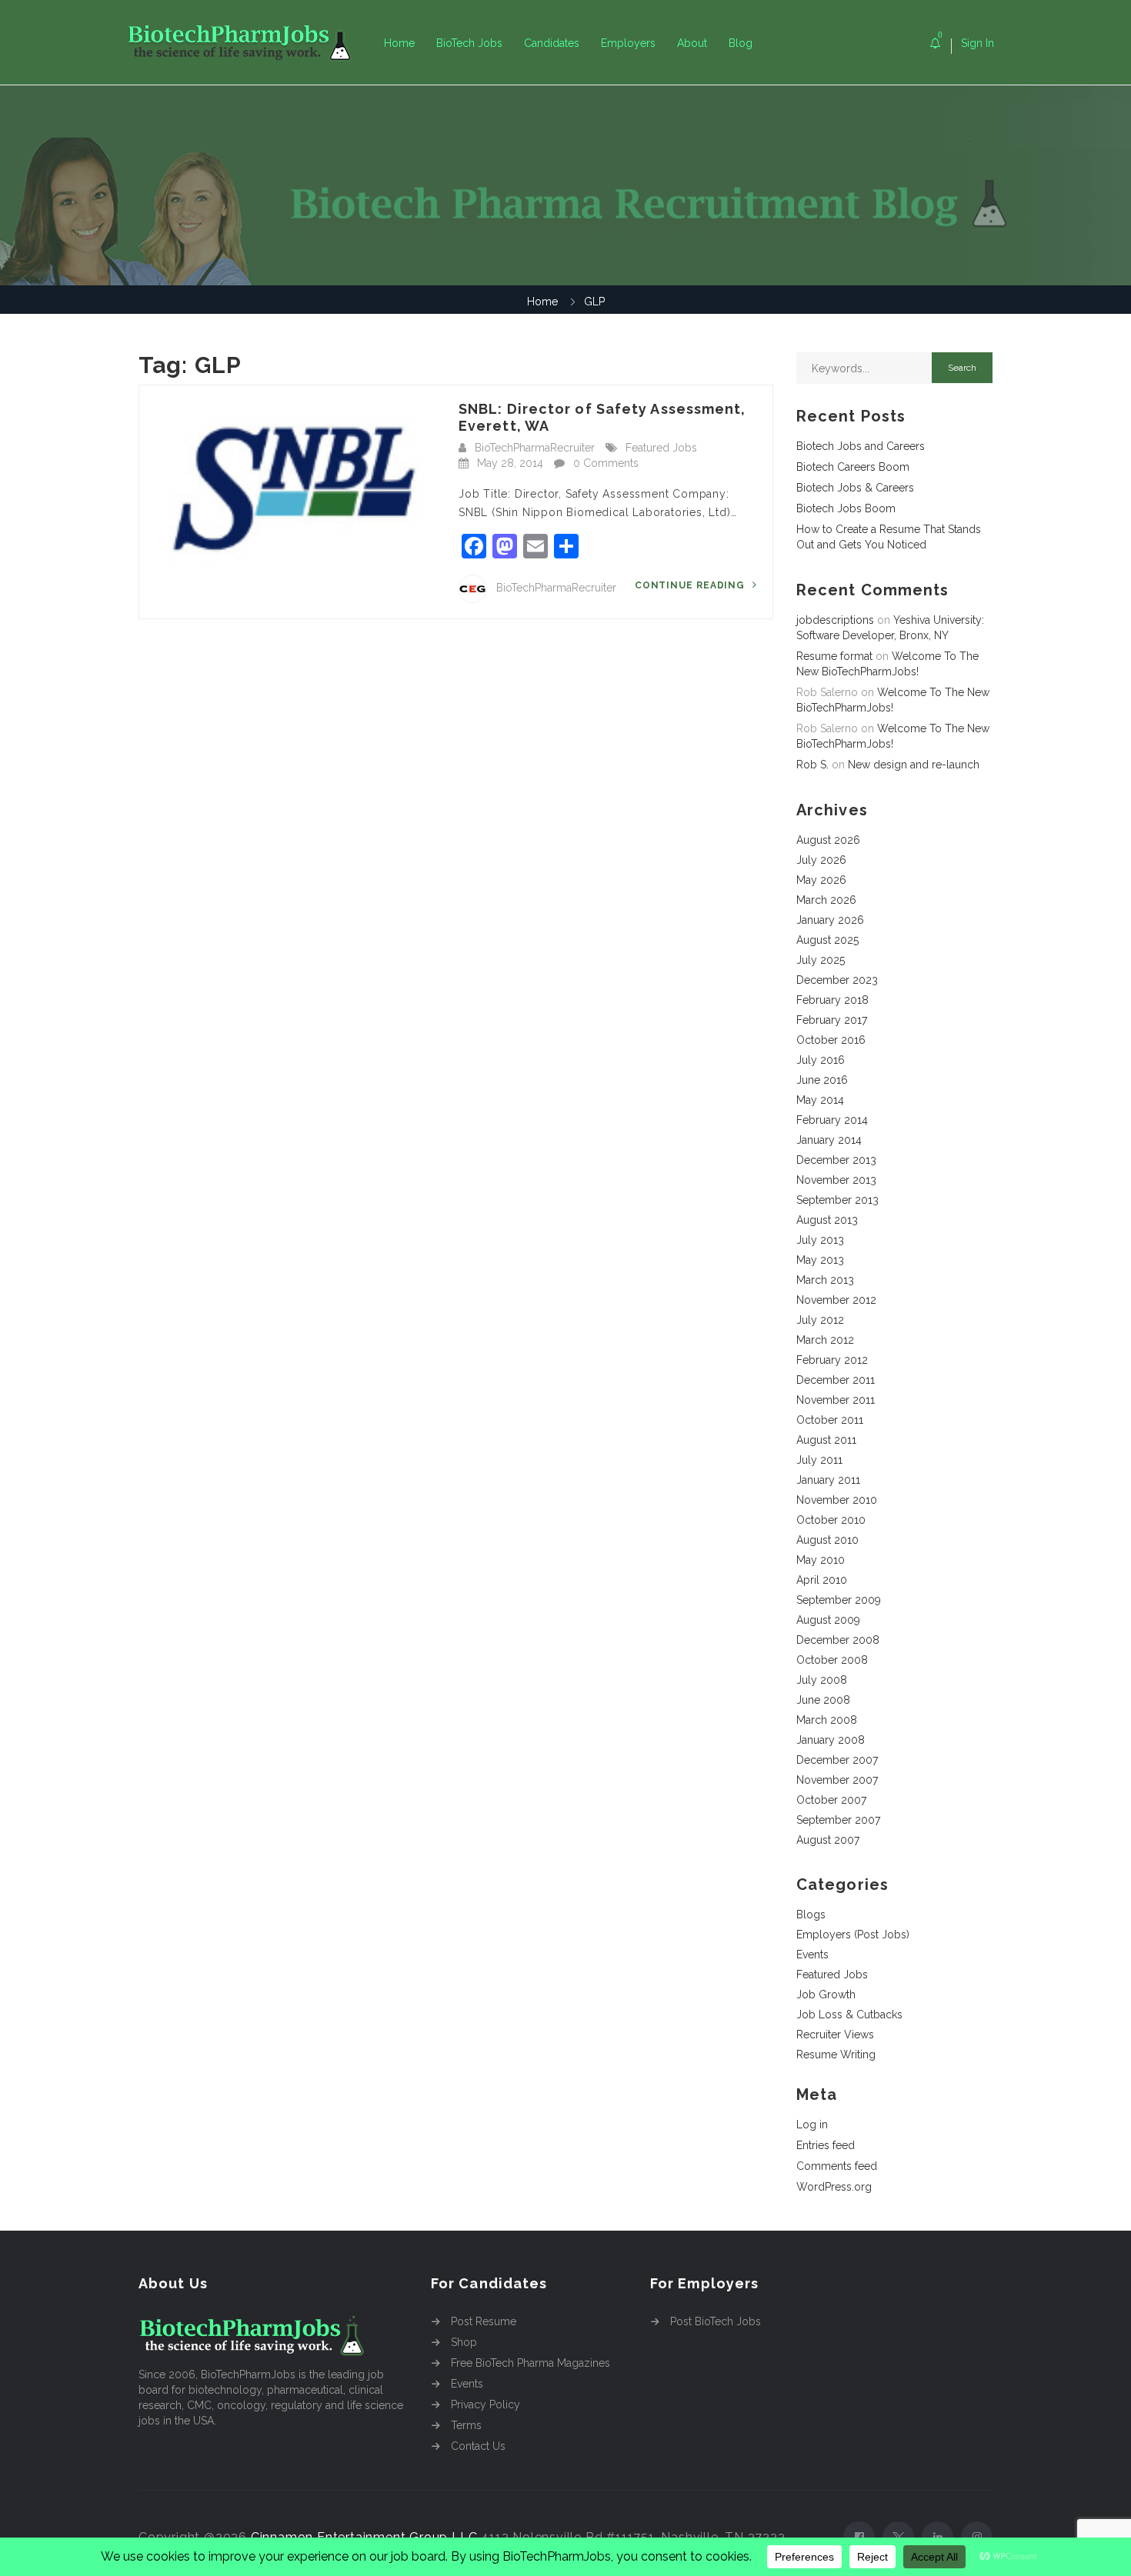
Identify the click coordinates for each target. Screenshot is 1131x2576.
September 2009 (839, 1600)
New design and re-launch (914, 765)
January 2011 (828, 1480)
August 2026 (828, 840)
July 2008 (822, 1680)
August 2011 (826, 1440)
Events (812, 1954)
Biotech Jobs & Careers (855, 488)
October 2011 (830, 1420)
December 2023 (837, 980)
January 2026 (830, 920)
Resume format (834, 656)
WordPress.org (834, 2187)
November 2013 (836, 1180)
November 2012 (836, 1300)
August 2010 (827, 1540)
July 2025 (821, 960)
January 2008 (831, 1740)
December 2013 (836, 1160)
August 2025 (827, 940)
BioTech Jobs (469, 43)
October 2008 (832, 1660)
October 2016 (831, 1040)
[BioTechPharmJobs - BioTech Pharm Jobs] (250, 43)
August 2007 (828, 1840)
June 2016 (822, 1080)
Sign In (978, 43)
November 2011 (836, 1400)
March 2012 (825, 1340)
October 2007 (831, 1800)
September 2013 (837, 1200)
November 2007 (837, 1780)
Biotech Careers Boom (853, 467)
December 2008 (838, 1640)
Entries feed (826, 2145)
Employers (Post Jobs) (853, 1934)
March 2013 (825, 1280)
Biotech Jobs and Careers (861, 446)
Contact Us (478, 2446)
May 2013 (820, 1260)
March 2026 (826, 900)
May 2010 (821, 1560)
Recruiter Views (835, 2034)
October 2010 (831, 1520)
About (692, 43)
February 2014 (832, 1120)
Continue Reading (691, 585)
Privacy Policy (485, 2404)
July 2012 (820, 1320)
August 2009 (828, 1620)
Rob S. (812, 765)
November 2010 (837, 1500)
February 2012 (832, 1360)
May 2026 (821, 880)
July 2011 (819, 1460)
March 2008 (827, 1720)
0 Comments (606, 463)
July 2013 (820, 1240)
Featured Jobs (661, 448)
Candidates (552, 43)
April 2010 (822, 1580)
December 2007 (837, 1760)
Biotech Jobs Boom (846, 508)
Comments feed (837, 2166)
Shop (464, 2342)
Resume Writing (836, 2054)
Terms (466, 2425)
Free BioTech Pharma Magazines (530, 2363)
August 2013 (827, 1220)
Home (399, 43)
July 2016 (821, 1060)
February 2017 (832, 1020)
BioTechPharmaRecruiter (535, 448)
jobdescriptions (835, 620)
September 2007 (838, 1820)
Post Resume (484, 2321)
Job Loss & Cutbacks (849, 2014)
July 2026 (821, 860)
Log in (812, 2124)
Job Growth (826, 1994)
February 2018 (832, 1000)
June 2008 (823, 1700)
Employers (628, 43)
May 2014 (820, 1100)
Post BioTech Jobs (716, 2321)
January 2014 (829, 1140)
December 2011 (836, 1380)
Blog (741, 43)
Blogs (811, 1915)
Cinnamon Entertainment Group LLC (364, 2537)
